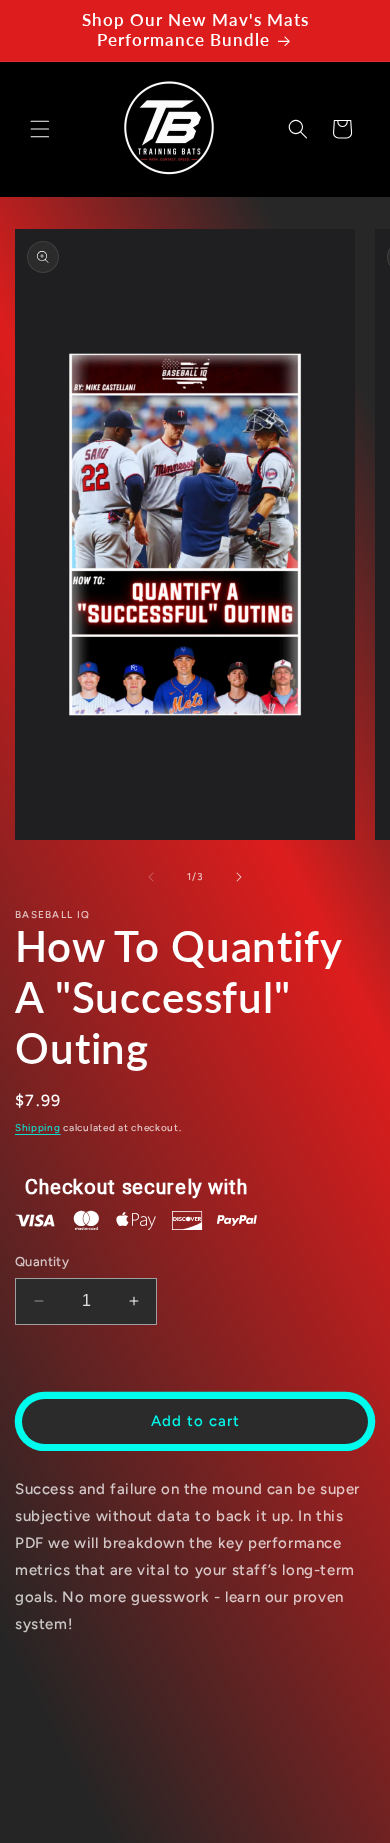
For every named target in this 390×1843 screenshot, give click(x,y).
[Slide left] (151, 877)
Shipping (38, 1127)
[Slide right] (239, 877)
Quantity (42, 1261)
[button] (40, 129)
